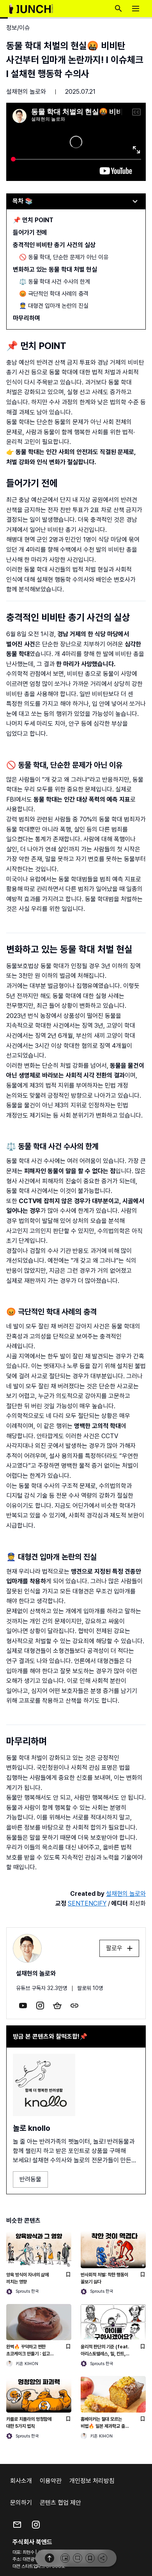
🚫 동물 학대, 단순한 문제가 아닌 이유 (64, 257)
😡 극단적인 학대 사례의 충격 (54, 294)
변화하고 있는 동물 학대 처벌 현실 (55, 269)
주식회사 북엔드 (32, 2542)
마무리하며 (27, 318)
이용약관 (51, 2481)
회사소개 (21, 2481)
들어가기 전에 (30, 233)
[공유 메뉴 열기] (103, 2558)
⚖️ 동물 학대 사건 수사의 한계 (55, 282)
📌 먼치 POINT (33, 220)
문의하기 (21, 2503)
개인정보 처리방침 (92, 2481)
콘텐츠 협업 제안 (60, 2503)
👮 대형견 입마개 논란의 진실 (54, 306)
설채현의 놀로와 (26, 92)
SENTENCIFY (87, 1903)
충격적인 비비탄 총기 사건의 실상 (54, 245)
